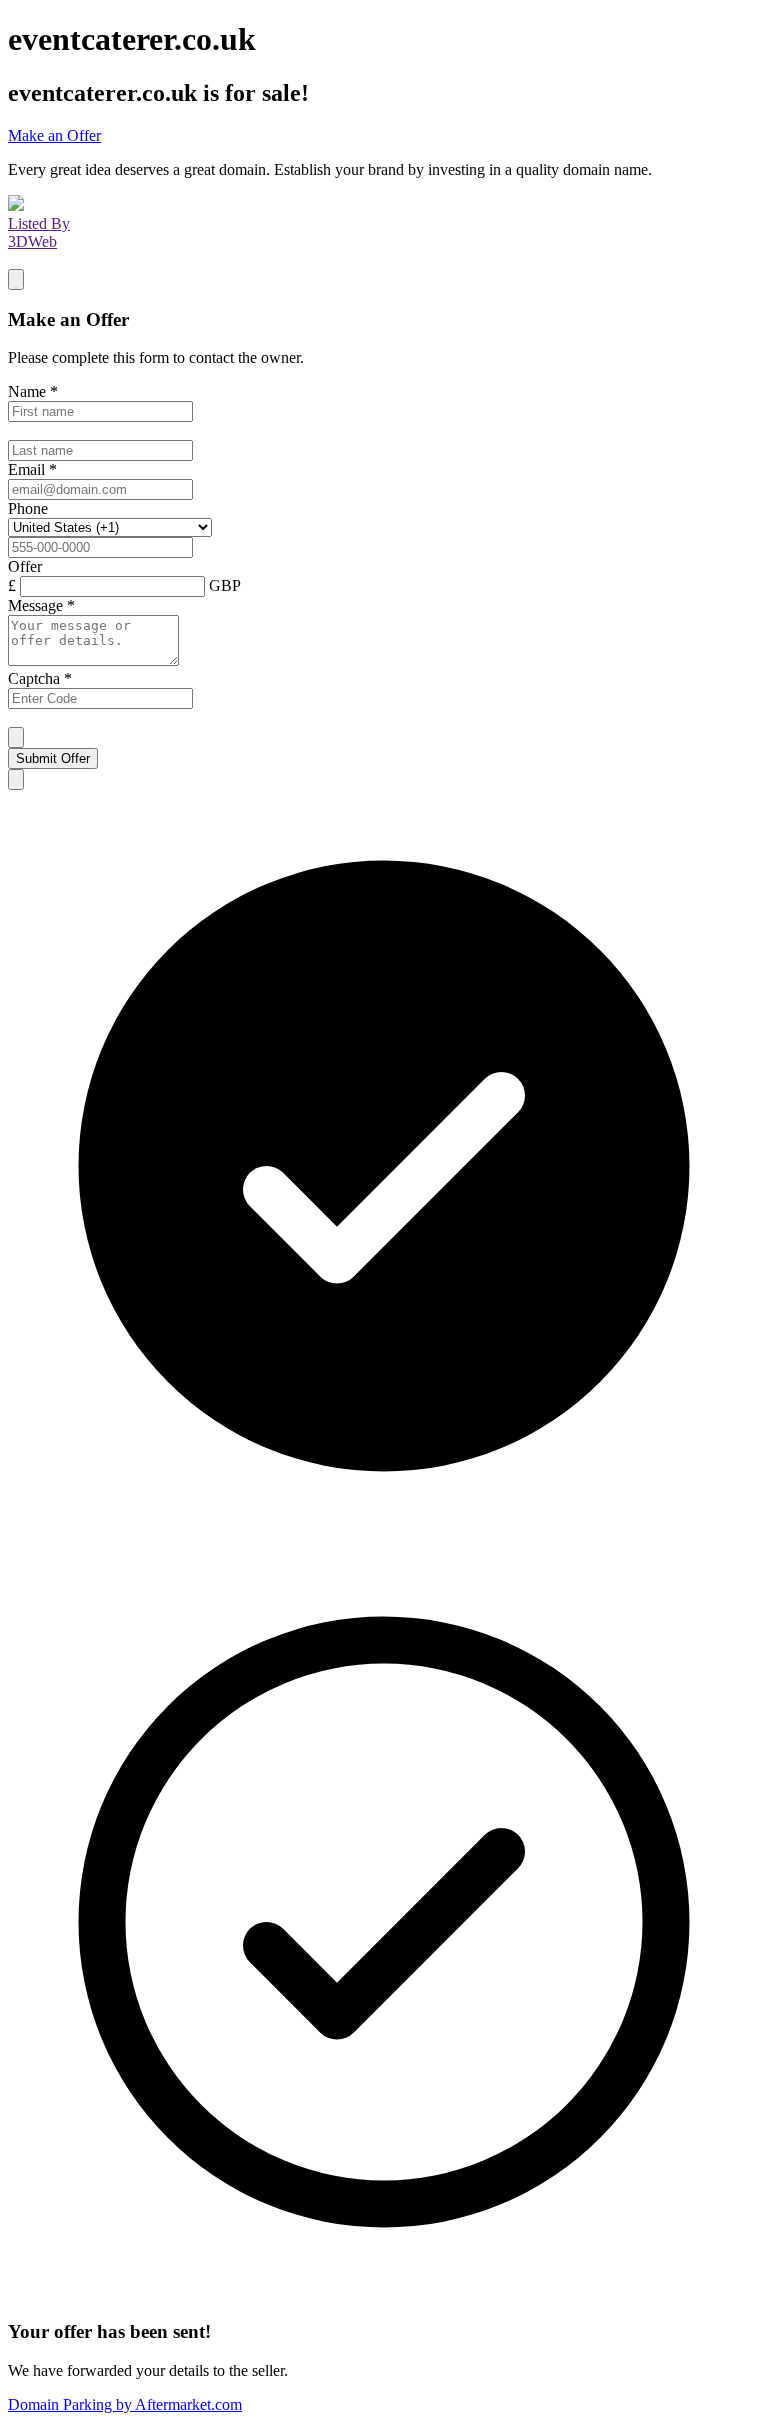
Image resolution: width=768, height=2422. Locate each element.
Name (33, 391)
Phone (28, 508)
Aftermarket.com (125, 2404)
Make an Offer (54, 135)
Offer (25, 566)
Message (41, 605)
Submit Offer (53, 758)
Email (32, 469)
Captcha (40, 678)
